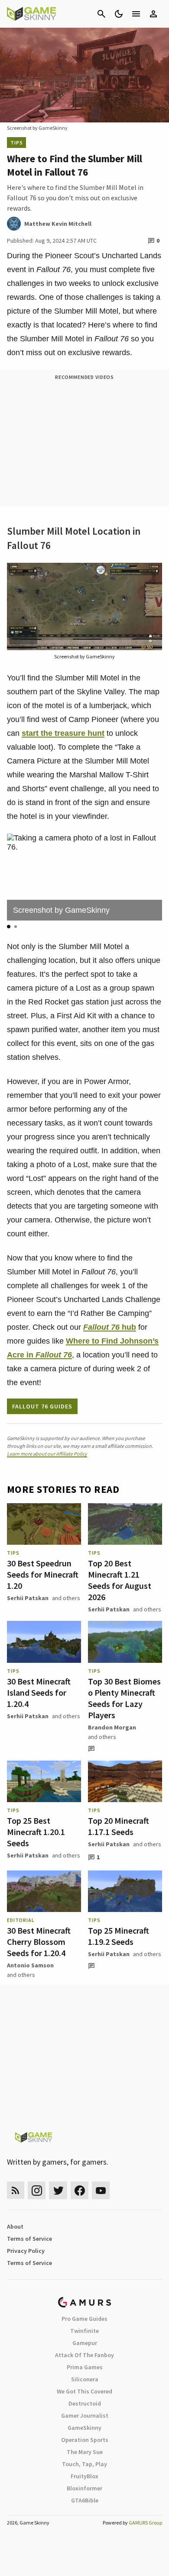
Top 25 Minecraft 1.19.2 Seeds (119, 1936)
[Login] (153, 14)
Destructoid (85, 2403)
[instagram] (37, 2190)
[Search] (101, 14)
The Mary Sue (85, 2452)
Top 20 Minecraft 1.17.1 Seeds (119, 1826)
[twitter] (58, 2190)
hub (128, 1327)
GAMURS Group (145, 2523)
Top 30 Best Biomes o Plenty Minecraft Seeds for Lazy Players (124, 1698)
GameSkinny (84, 2428)
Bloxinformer (84, 2488)
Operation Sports (85, 2440)
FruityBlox (84, 2476)
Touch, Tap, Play (84, 2464)
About (15, 2226)
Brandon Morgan (112, 1727)
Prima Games (85, 2367)
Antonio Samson (30, 1965)
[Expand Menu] (136, 14)
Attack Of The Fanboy (84, 2355)
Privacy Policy (26, 2251)
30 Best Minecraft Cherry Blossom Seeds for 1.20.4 (39, 1942)
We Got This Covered (84, 2391)
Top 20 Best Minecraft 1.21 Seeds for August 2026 (120, 1580)
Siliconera (85, 2379)
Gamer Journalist (85, 2416)
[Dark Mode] (119, 14)
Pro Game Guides (84, 2319)
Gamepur (85, 2343)
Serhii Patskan (28, 1598)
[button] (9, 927)
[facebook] (80, 2190)
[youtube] (101, 2190)
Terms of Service (29, 2239)
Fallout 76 (101, 1327)
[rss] (16, 2190)
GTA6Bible (85, 2500)
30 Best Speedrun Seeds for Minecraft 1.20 (43, 1574)
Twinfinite (84, 2331)
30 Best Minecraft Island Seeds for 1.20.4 (39, 1692)
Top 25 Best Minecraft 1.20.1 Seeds (36, 1832)
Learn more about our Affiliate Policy (47, 1454)
